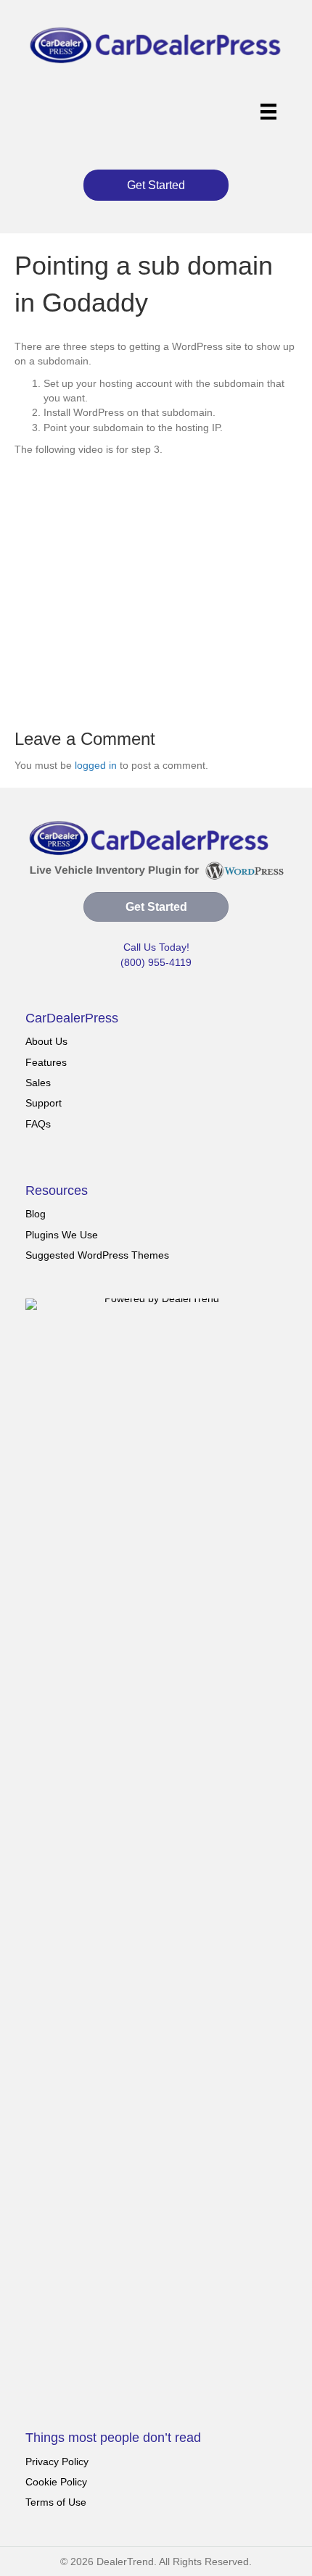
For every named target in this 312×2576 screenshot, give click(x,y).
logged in (96, 765)
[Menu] (268, 112)
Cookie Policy (56, 2482)
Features (46, 1062)
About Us (46, 1041)
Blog (36, 1214)
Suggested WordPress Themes (97, 1255)
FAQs (38, 1124)
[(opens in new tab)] (156, 1841)
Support (44, 1103)
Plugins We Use (62, 1235)
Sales (38, 1083)
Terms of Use (56, 2502)
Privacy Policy (57, 2462)
